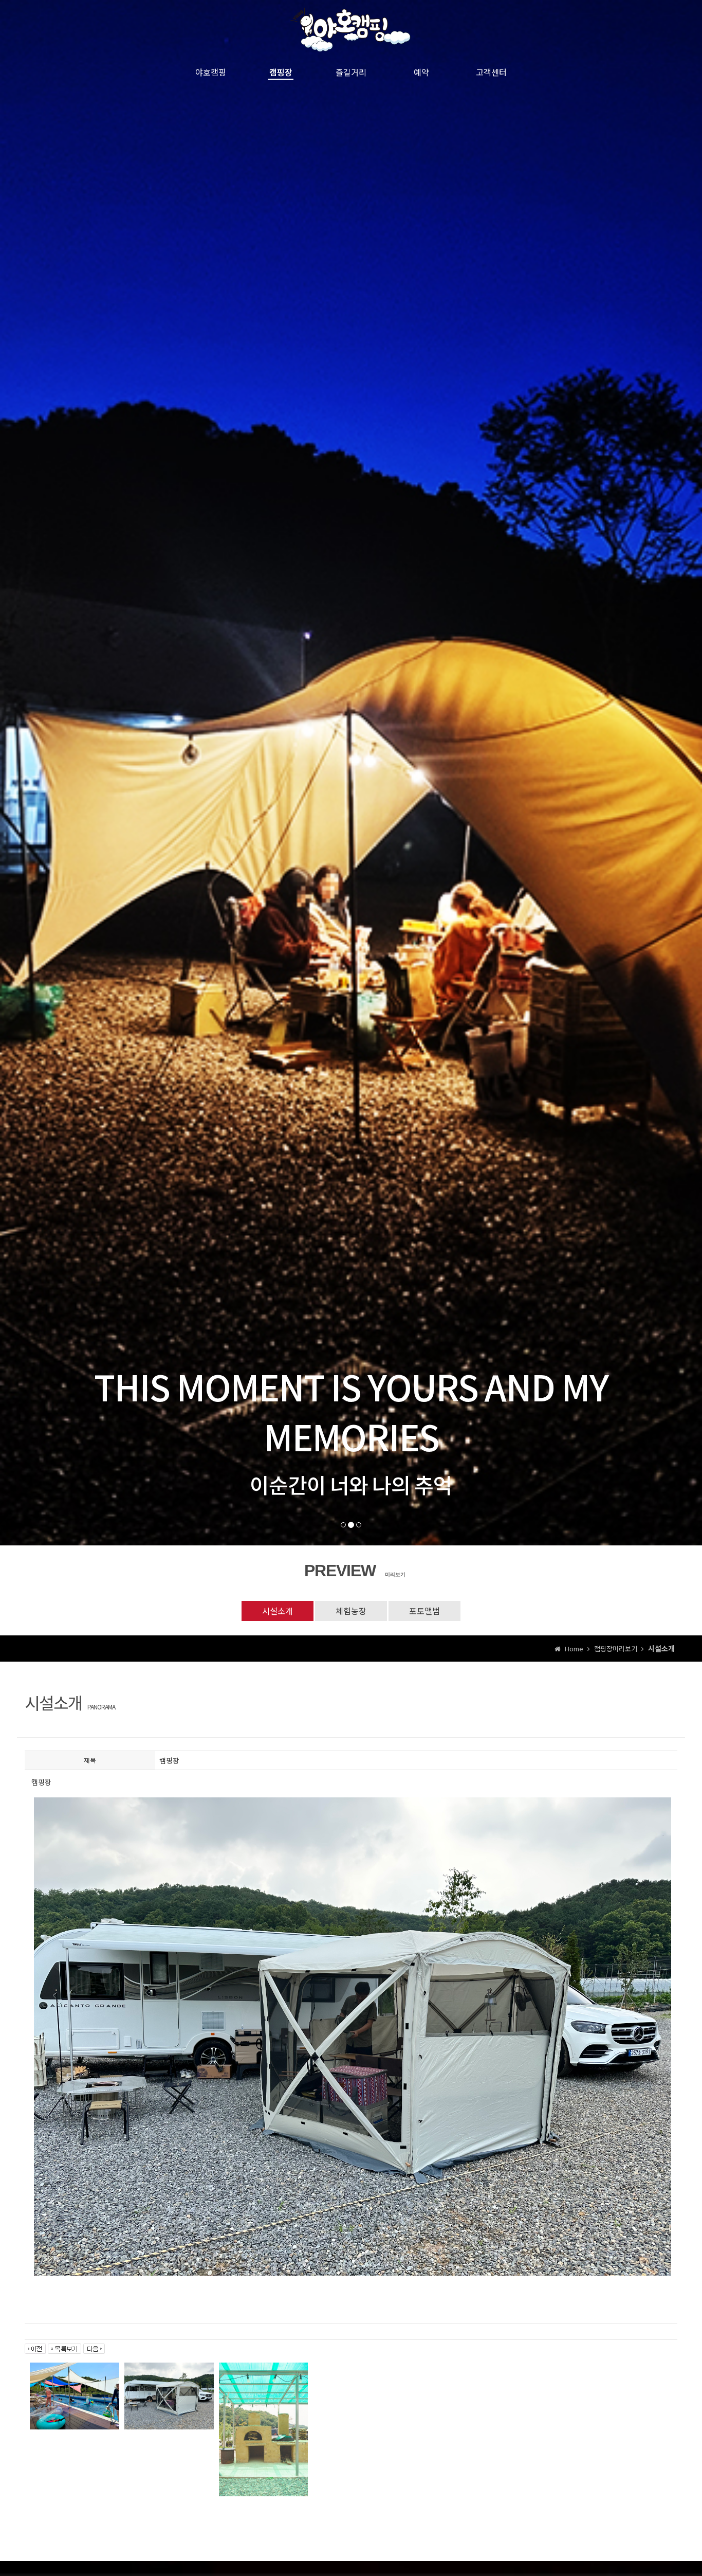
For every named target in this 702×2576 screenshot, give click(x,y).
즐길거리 (351, 72)
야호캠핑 (211, 72)
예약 (421, 72)
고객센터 (491, 72)
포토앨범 (424, 1611)
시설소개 (278, 1611)
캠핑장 (281, 72)
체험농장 (351, 1611)
